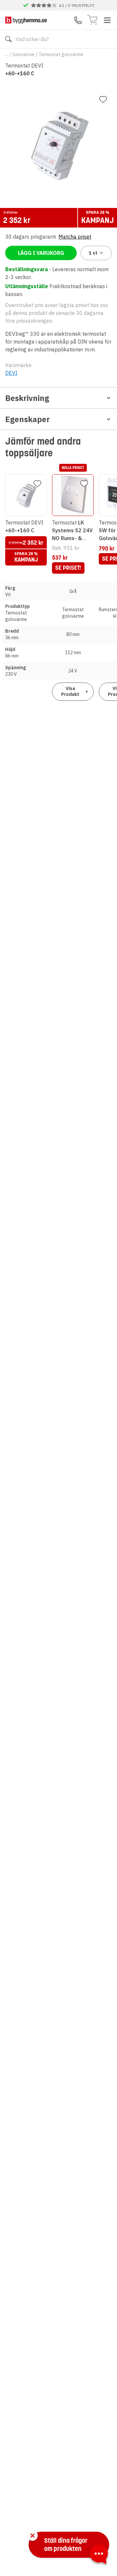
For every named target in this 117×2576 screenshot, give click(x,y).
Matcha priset (75, 237)
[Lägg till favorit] (103, 99)
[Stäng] (32, 2536)
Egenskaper (27, 419)
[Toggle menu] (107, 20)
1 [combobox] (93, 253)
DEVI (11, 373)
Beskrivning (27, 398)
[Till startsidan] (26, 20)
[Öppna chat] (99, 2555)
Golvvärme (23, 54)
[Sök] (8, 39)
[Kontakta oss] (78, 20)
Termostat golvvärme (61, 54)
